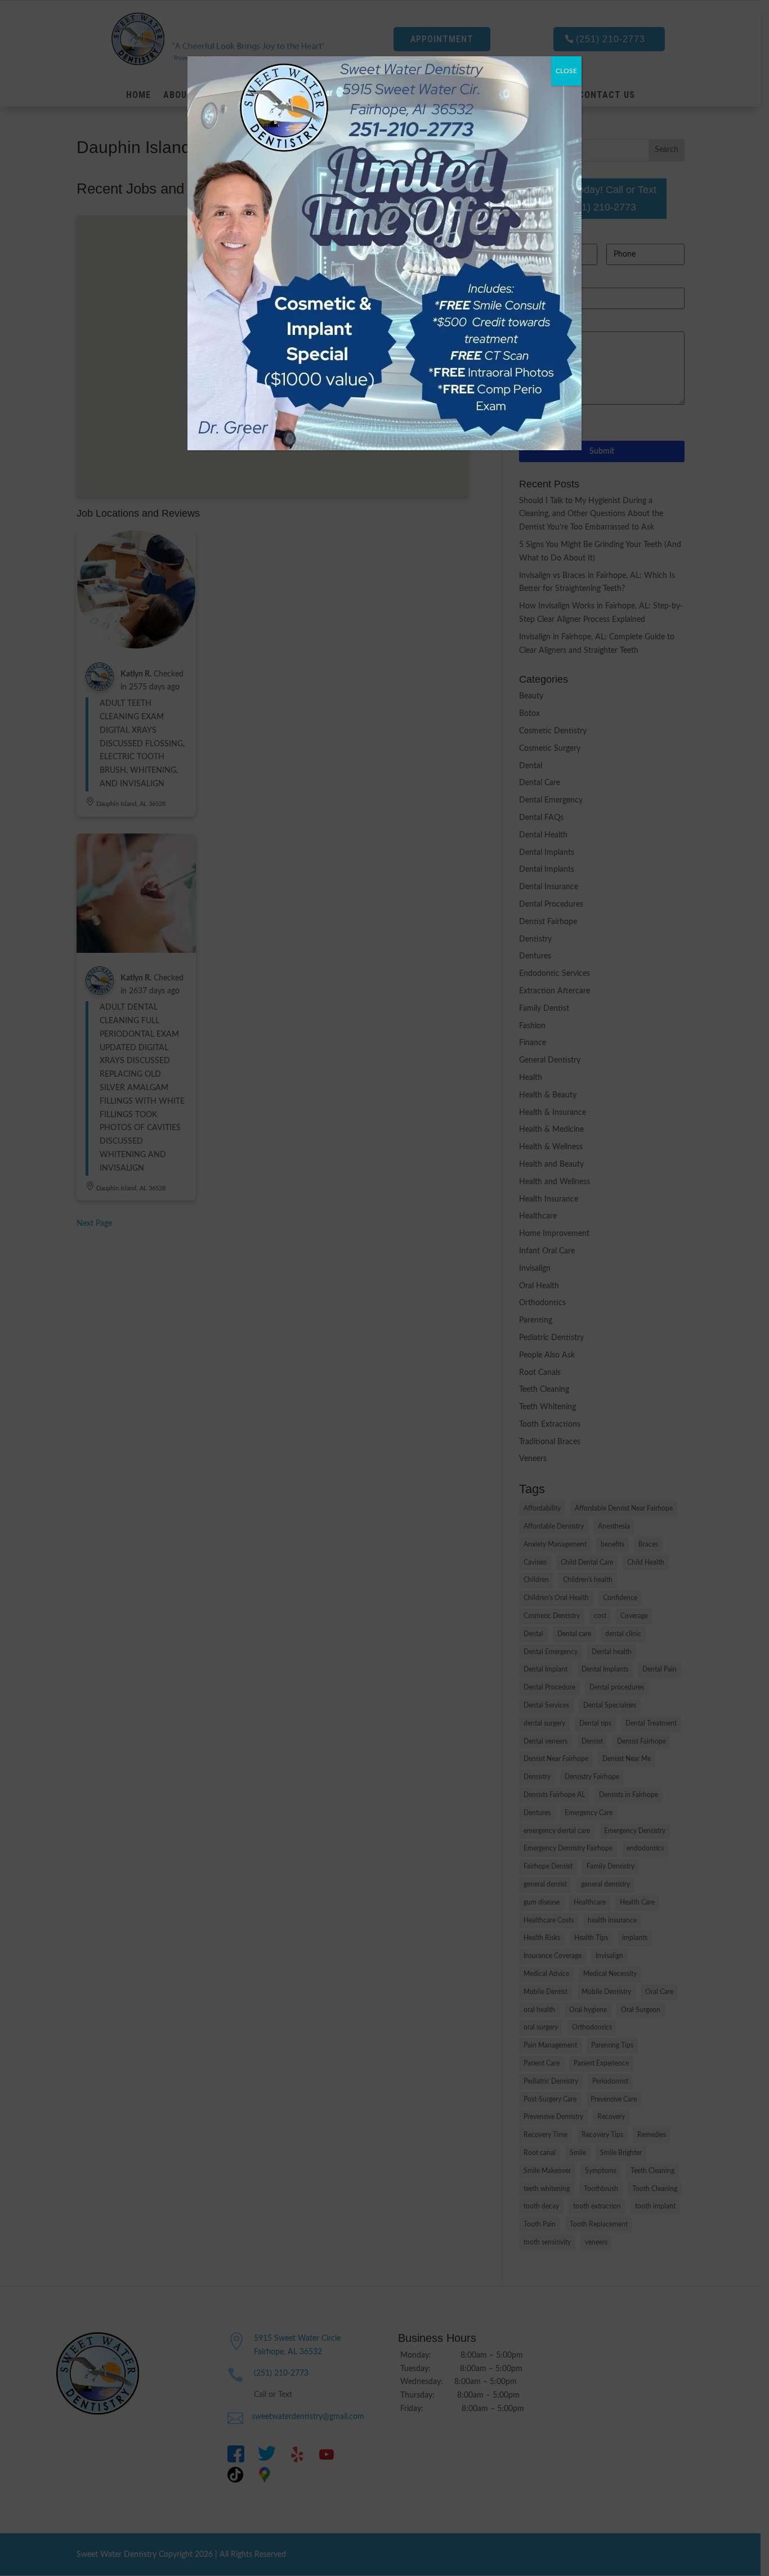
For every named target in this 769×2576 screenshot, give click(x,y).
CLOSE (566, 71)
